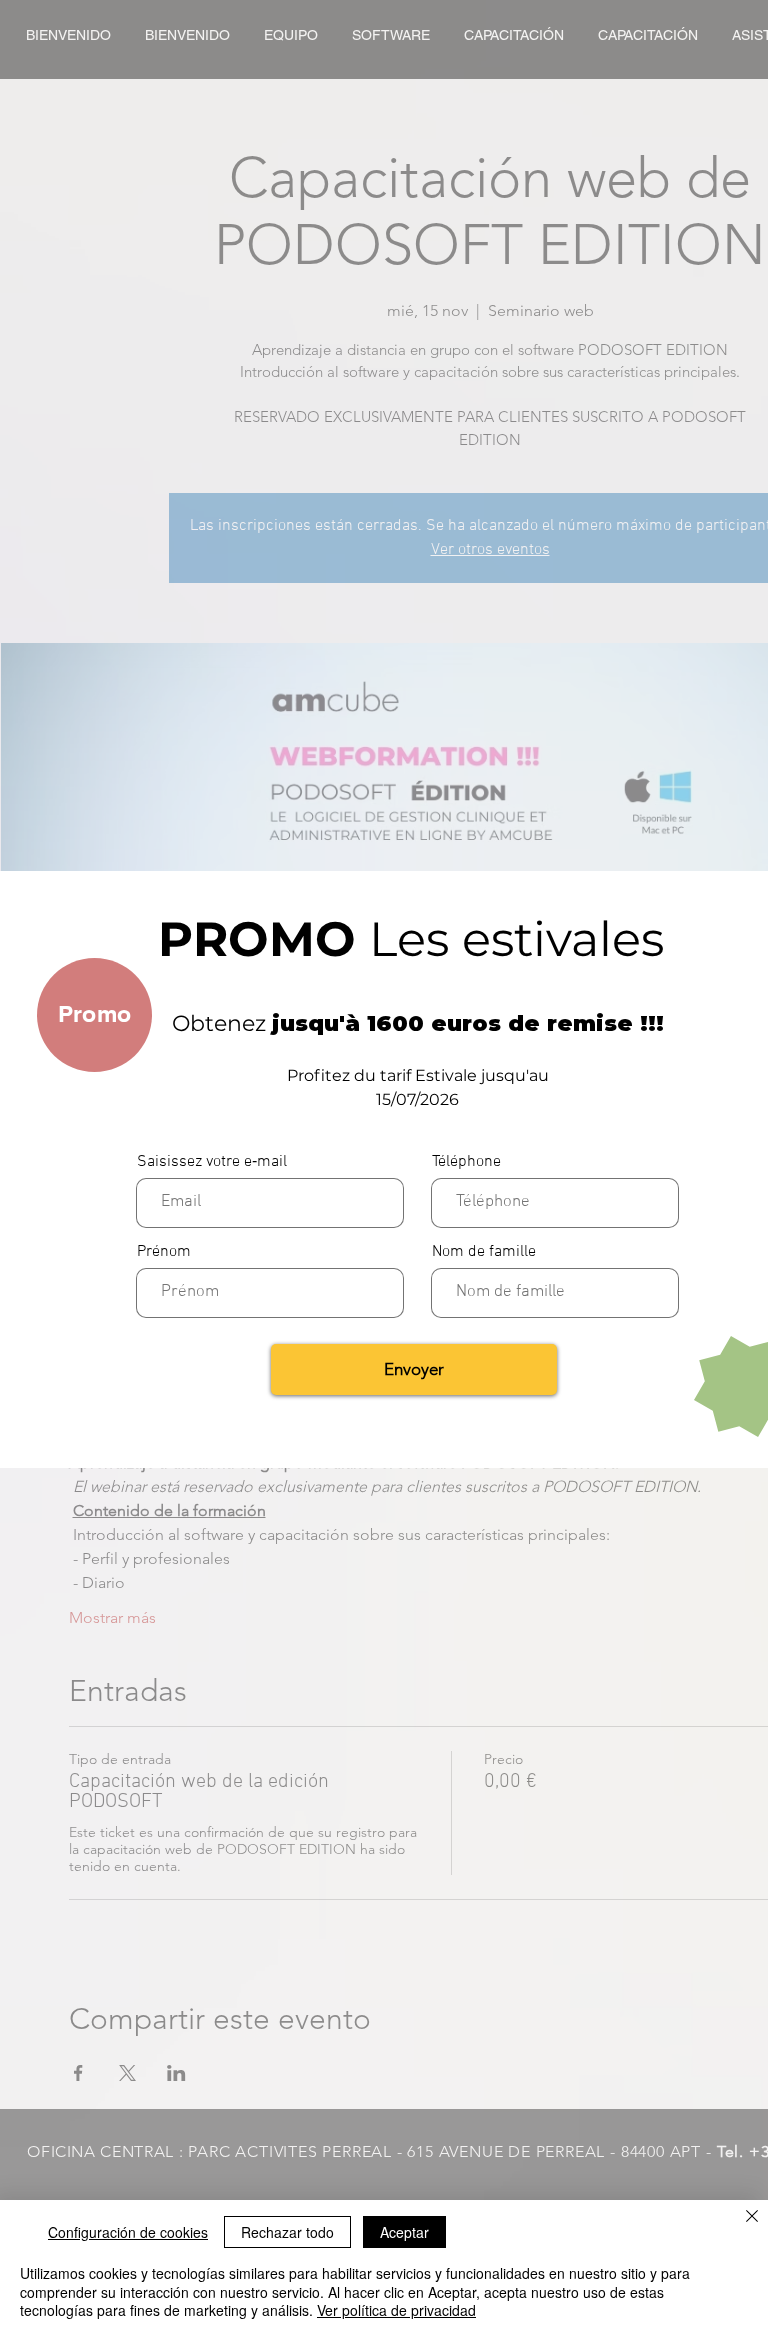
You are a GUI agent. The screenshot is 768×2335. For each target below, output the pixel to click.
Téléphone (466, 1162)
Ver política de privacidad (396, 2310)
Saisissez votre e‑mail (212, 1162)
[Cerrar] (752, 2218)
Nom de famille (484, 1252)
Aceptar (404, 2232)
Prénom (164, 1252)
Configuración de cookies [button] (128, 2232)
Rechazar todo (287, 2232)
